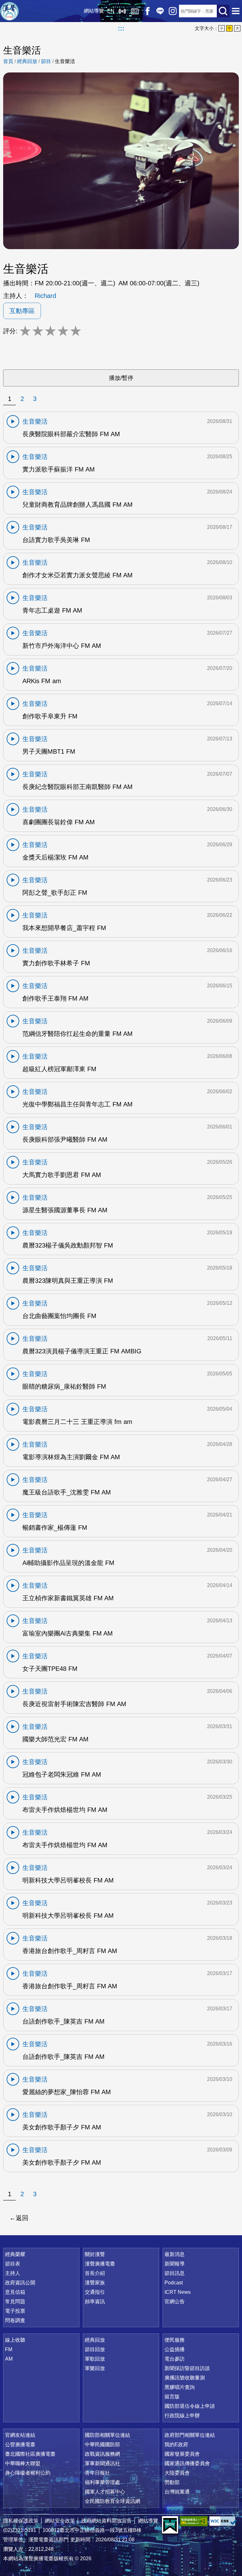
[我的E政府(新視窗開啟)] (170, 2525)
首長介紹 (95, 2273)
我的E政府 (176, 2445)
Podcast (174, 2283)
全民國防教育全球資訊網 (112, 2501)
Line (160, 11)
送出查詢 (223, 11)
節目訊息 (175, 2273)
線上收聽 (122, 11)
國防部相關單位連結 (107, 2435)
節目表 (13, 2264)
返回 (22, 2218)
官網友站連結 (20, 2435)
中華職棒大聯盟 (23, 2463)
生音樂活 (65, 61)
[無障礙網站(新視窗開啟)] (194, 2521)
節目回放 (95, 2349)
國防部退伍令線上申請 (190, 2406)
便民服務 (175, 2340)
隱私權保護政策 (21, 2521)
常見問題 (15, 2302)
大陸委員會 (177, 2473)
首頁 (8, 61)
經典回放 (135, 11)
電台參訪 (175, 2359)
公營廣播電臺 (20, 2445)
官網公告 (175, 2302)
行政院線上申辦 (182, 2416)
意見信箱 (15, 2292)
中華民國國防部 (102, 2445)
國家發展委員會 (182, 2454)
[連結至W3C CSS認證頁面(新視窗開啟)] (223, 2521)
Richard (45, 296)
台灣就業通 (177, 2492)
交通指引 (95, 2292)
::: (121, 28)
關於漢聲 (95, 2254)
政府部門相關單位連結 (190, 2435)
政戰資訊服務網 (102, 2454)
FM (9, 2349)
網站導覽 (94, 11)
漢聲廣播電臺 (9, 11)
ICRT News (178, 2292)
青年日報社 (97, 2473)
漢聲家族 (95, 2283)
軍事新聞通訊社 (102, 2463)
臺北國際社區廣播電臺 (30, 2454)
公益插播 (175, 2349)
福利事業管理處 (102, 2482)
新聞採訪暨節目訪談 (187, 2368)
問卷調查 (15, 2320)
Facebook (147, 11)
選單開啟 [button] (236, 11)
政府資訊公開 (20, 2283)
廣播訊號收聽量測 (185, 2378)
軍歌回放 (95, 2359)
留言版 (172, 2397)
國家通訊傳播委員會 (187, 2463)
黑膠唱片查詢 (180, 2387)
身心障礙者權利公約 (28, 2473)
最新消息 (175, 2254)
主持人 (13, 2273)
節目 (46, 61)
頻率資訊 (95, 2302)
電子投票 (15, 2311)
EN (111, 11)
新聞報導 (175, 2264)
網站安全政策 (60, 2521)
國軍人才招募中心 (105, 2492)
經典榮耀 (15, 2254)
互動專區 (22, 311)
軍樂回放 (95, 2368)
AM (9, 2359)
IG (173, 11)
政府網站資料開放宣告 (107, 2521)
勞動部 (172, 2482)
